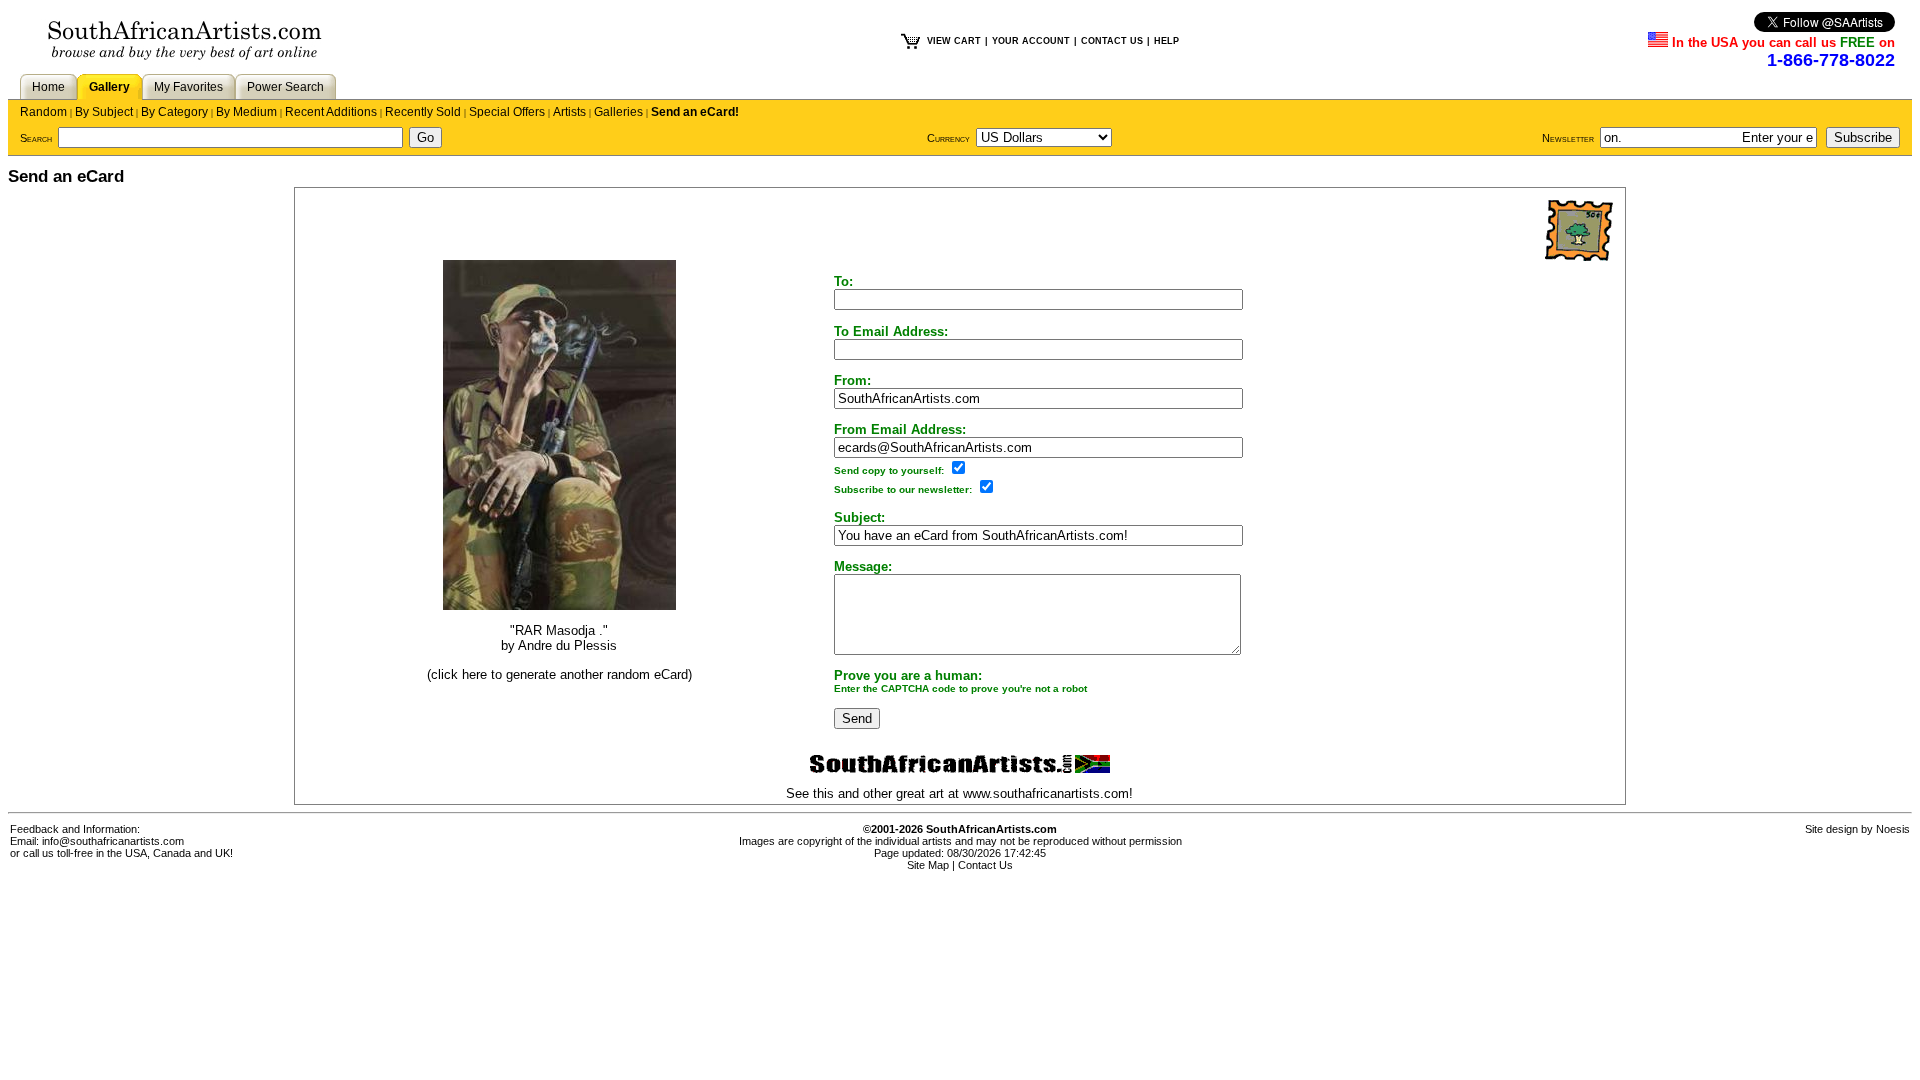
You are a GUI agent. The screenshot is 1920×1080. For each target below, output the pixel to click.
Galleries (618, 112)
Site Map (928, 865)
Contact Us (985, 865)
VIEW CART (954, 41)
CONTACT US (1112, 41)
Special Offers (507, 112)
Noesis (1893, 829)
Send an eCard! (695, 112)
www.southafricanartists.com (1046, 793)
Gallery (109, 87)
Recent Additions (331, 112)
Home (48, 87)
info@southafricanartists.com (113, 841)
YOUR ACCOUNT (1031, 41)
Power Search (285, 87)
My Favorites (188, 87)
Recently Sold (423, 112)
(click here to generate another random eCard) (559, 674)
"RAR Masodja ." (559, 630)
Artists (569, 112)
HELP (1166, 41)
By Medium (246, 112)
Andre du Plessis (567, 645)
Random (43, 112)
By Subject (104, 112)
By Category (174, 112)
